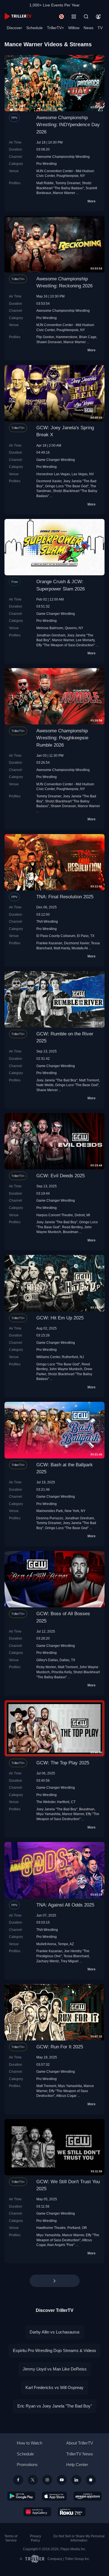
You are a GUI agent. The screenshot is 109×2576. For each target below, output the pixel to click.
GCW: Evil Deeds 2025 (61, 1176)
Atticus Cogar (66, 2096)
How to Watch (29, 2443)
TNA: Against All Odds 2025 (65, 1905)
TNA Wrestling (47, 921)
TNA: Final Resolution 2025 (65, 897)
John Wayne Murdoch (66, 1369)
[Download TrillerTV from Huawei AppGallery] (37, 2512)
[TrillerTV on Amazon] (88, 2496)
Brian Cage (88, 337)
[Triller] (91, 2480)
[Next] (55, 2281)
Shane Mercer (47, 1090)
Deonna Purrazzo (50, 1518)
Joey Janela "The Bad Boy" (57, 1080)
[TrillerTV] (18, 16)
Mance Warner (64, 193)
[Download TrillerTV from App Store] (54, 2496)
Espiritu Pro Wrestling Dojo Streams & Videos (54, 2350)
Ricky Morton (46, 1667)
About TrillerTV (80, 2443)
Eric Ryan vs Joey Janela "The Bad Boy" (55, 2406)
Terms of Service (11, 2538)
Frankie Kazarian (49, 943)
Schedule (35, 28)
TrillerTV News (80, 2454)
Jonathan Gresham (51, 635)
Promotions (27, 2465)
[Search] (86, 17)
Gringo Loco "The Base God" (67, 486)
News (88, 28)
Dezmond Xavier (49, 481)
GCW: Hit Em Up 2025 (60, 1318)
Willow (74, 28)
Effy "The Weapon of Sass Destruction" (66, 645)
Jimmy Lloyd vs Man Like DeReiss (55, 2369)
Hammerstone (67, 337)
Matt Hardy (62, 948)
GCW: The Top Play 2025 (63, 1763)
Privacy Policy (35, 2538)
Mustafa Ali (80, 948)
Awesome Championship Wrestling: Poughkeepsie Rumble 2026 (62, 738)
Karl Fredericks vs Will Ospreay (54, 2387)
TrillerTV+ (55, 28)
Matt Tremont (89, 1080)
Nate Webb (45, 1085)
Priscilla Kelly (61, 1672)
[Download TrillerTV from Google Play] (21, 2496)
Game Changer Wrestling (56, 460)
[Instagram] (47, 2480)
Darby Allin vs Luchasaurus (55, 2332)
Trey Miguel (70, 1961)
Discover (14, 28)
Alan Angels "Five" (61, 2245)
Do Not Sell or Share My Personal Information (79, 2538)
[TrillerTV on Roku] (72, 2512)
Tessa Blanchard (76, 1956)
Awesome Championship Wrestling (63, 157)
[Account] (98, 17)
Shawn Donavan (49, 342)
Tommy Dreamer (68, 183)
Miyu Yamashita (48, 1814)
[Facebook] (18, 2480)
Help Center (77, 2465)
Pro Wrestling (47, 164)
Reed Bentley (72, 1227)
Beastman (71, 1232)
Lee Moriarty (85, 640)
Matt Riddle (45, 183)
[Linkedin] (76, 2480)
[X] (33, 2480)
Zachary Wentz (48, 1961)
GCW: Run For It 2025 (60, 2047)
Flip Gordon (45, 337)
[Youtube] (62, 2480)
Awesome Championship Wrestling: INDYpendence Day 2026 (68, 125)
